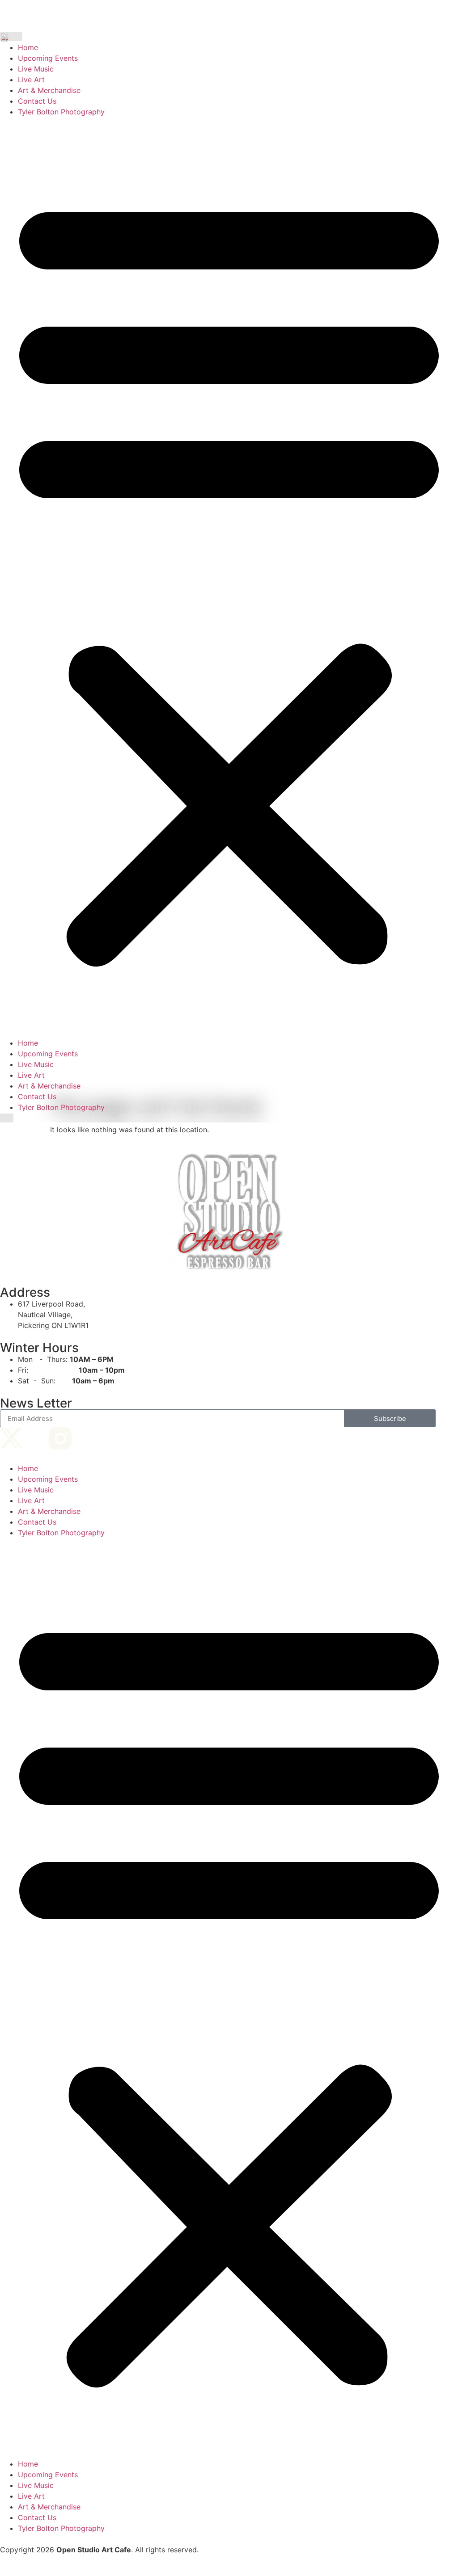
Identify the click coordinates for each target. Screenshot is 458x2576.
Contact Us (37, 101)
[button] (229, 577)
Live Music (36, 69)
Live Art (31, 80)
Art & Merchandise (49, 90)
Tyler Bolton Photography (61, 112)
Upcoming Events (48, 58)
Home (28, 47)
